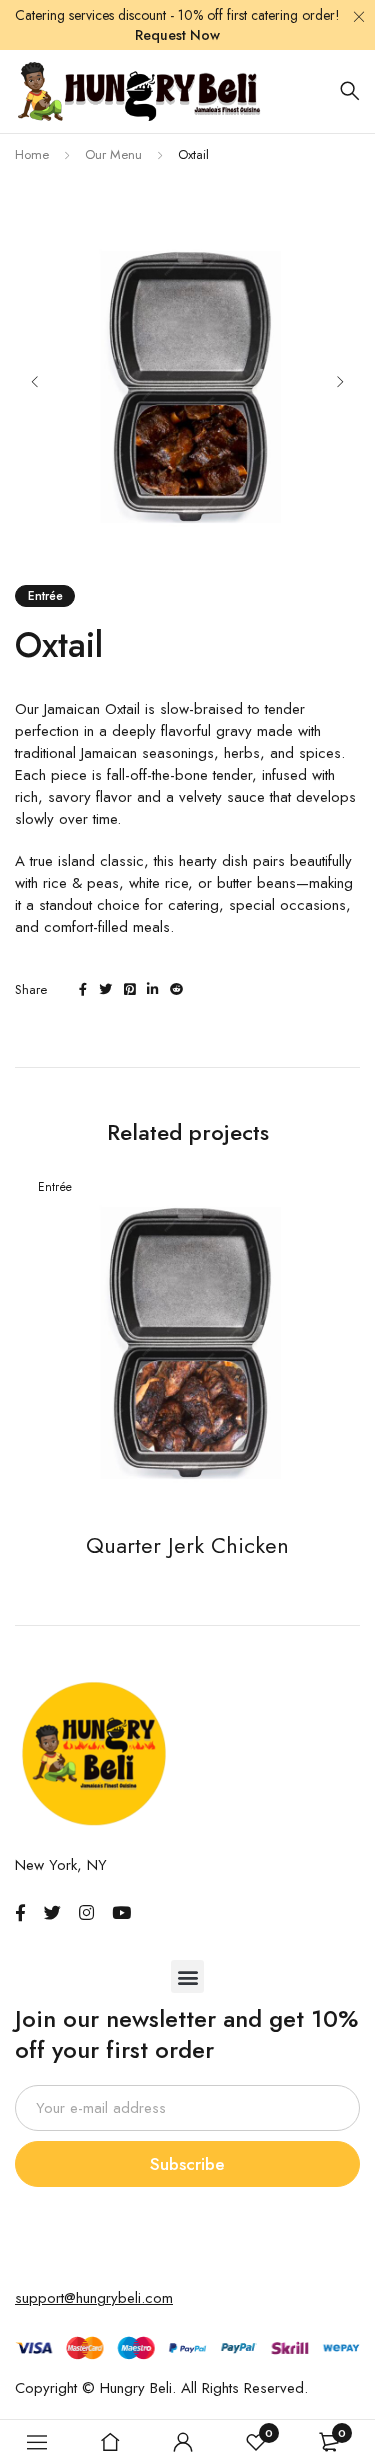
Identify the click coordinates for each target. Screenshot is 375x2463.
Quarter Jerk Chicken (187, 1545)
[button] (187, 1976)
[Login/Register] (183, 2442)
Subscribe (187, 2164)
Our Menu (113, 154)
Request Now (177, 35)
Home (32, 154)
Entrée (45, 596)
